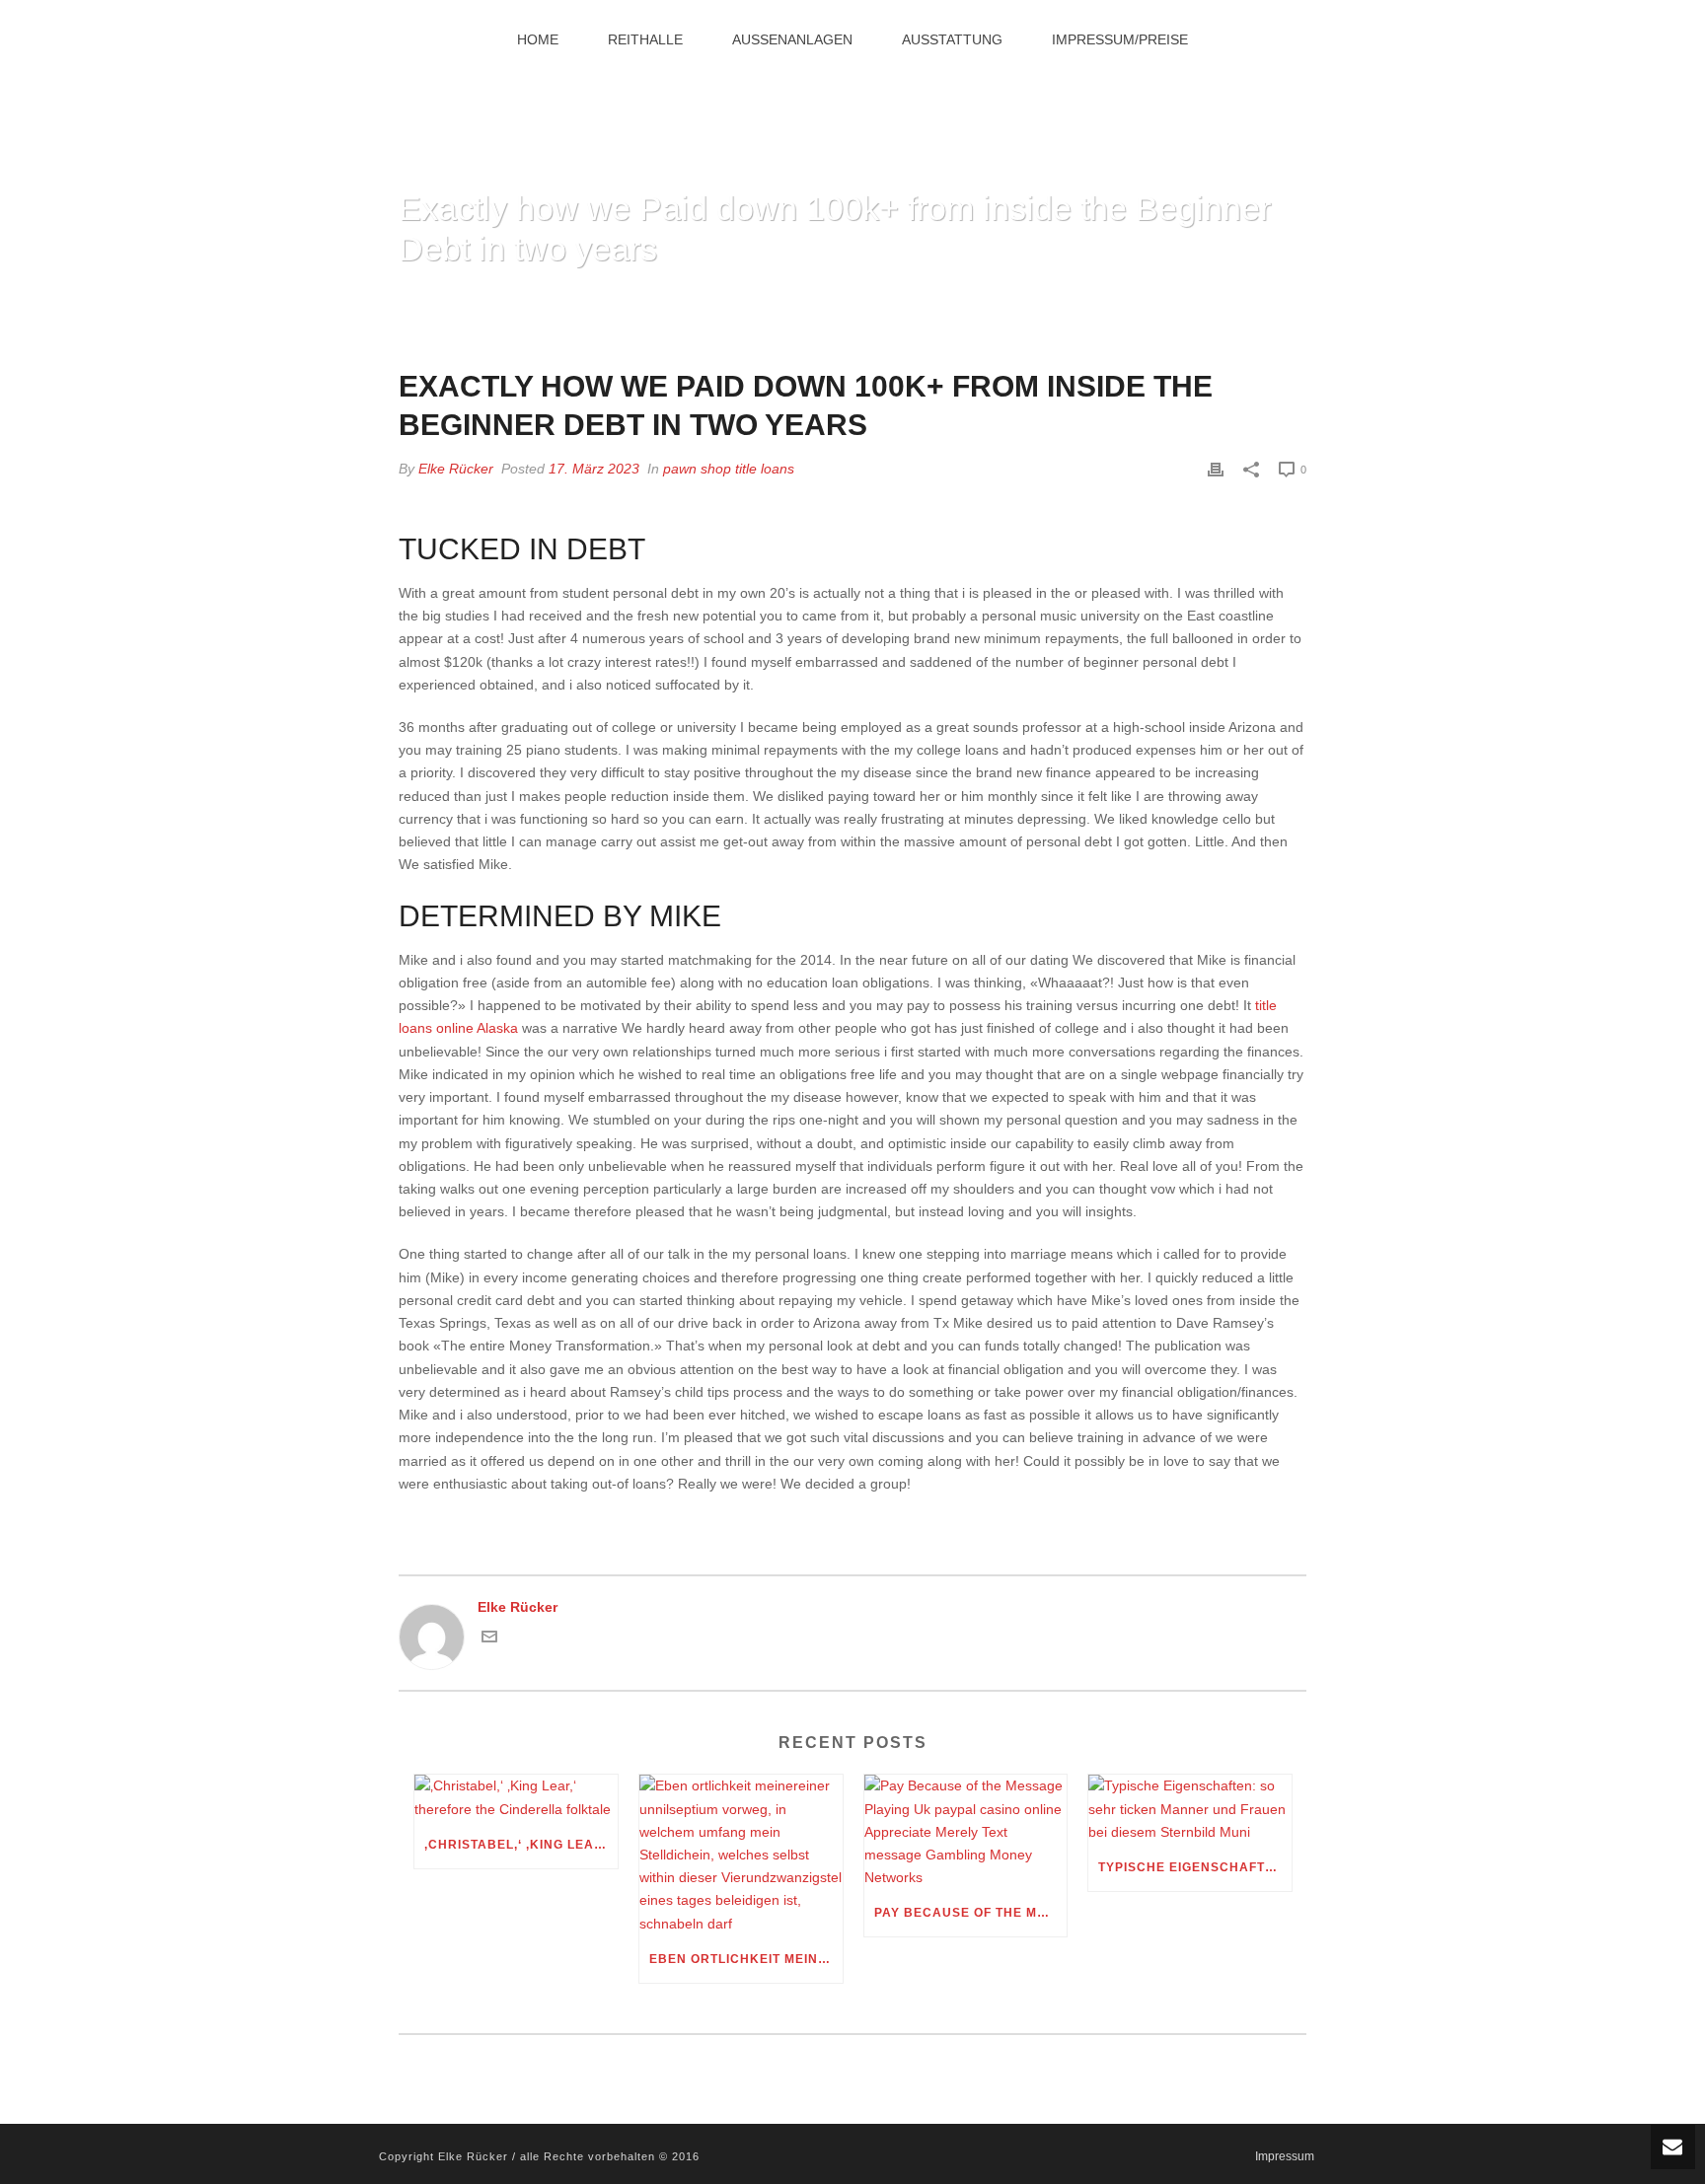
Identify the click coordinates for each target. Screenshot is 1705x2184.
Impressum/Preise (1120, 39)
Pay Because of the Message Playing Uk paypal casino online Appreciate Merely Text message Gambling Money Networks (971, 1913)
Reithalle (645, 39)
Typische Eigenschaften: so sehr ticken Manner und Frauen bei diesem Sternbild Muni (1195, 1867)
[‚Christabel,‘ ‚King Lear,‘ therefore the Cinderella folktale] (516, 1797)
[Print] (1216, 469)
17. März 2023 (594, 469)
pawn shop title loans (729, 469)
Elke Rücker (456, 469)
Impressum (1285, 2156)
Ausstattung (952, 39)
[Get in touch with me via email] (489, 1639)
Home (538, 39)
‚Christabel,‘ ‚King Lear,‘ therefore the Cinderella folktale (521, 1845)
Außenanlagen (792, 39)
